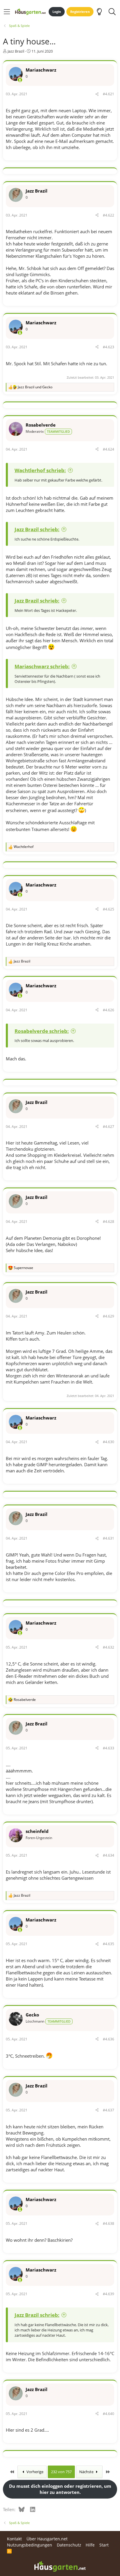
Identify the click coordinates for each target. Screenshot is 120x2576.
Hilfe (90, 2545)
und (35, 387)
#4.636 (108, 2039)
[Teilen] (97, 94)
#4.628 (108, 1222)
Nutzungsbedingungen (30, 2545)
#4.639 (108, 2294)
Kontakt (14, 2539)
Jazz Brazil (16, 51)
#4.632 (108, 1647)
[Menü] (7, 12)
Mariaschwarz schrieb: (42, 666)
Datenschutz (69, 2545)
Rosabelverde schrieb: (42, 1031)
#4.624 (108, 449)
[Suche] (112, 12)
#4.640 (108, 2414)
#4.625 (108, 909)
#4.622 (108, 215)
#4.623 (108, 347)
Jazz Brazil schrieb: (37, 529)
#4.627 (108, 1127)
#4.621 (108, 94)
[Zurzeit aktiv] (20, 80)
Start (104, 2545)
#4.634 (108, 1855)
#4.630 (108, 1442)
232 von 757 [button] (61, 2472)
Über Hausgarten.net (47, 2539)
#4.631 (108, 1538)
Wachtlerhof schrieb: (40, 470)
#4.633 (108, 1748)
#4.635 (108, 1944)
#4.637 (108, 2110)
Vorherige (35, 2472)
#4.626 (108, 1010)
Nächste (87, 2472)
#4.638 (108, 2223)
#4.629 (108, 1316)
